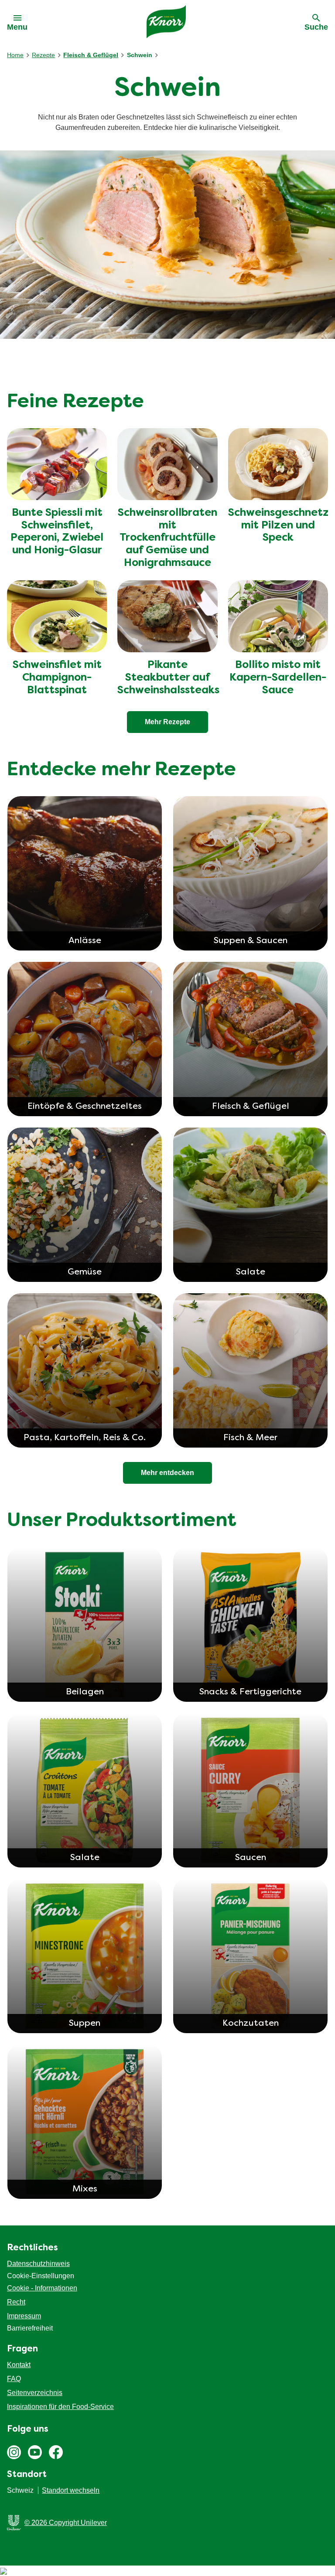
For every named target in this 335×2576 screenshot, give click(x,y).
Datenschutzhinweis (38, 2264)
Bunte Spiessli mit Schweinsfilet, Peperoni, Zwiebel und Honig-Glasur (57, 532)
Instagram (14, 2452)
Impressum (24, 2316)
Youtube (35, 2452)
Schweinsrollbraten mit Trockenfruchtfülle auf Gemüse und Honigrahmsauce (167, 538)
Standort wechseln (71, 2490)
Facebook (56, 2452)
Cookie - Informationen (42, 2288)
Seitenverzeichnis (35, 2393)
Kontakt (19, 2365)
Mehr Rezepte (167, 722)
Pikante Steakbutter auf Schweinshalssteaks (168, 678)
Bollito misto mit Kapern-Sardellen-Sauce (278, 678)
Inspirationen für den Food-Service (60, 2407)
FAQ (14, 2379)
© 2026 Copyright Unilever (66, 2523)
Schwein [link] (140, 55)
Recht (16, 2302)
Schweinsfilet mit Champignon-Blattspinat (57, 678)
